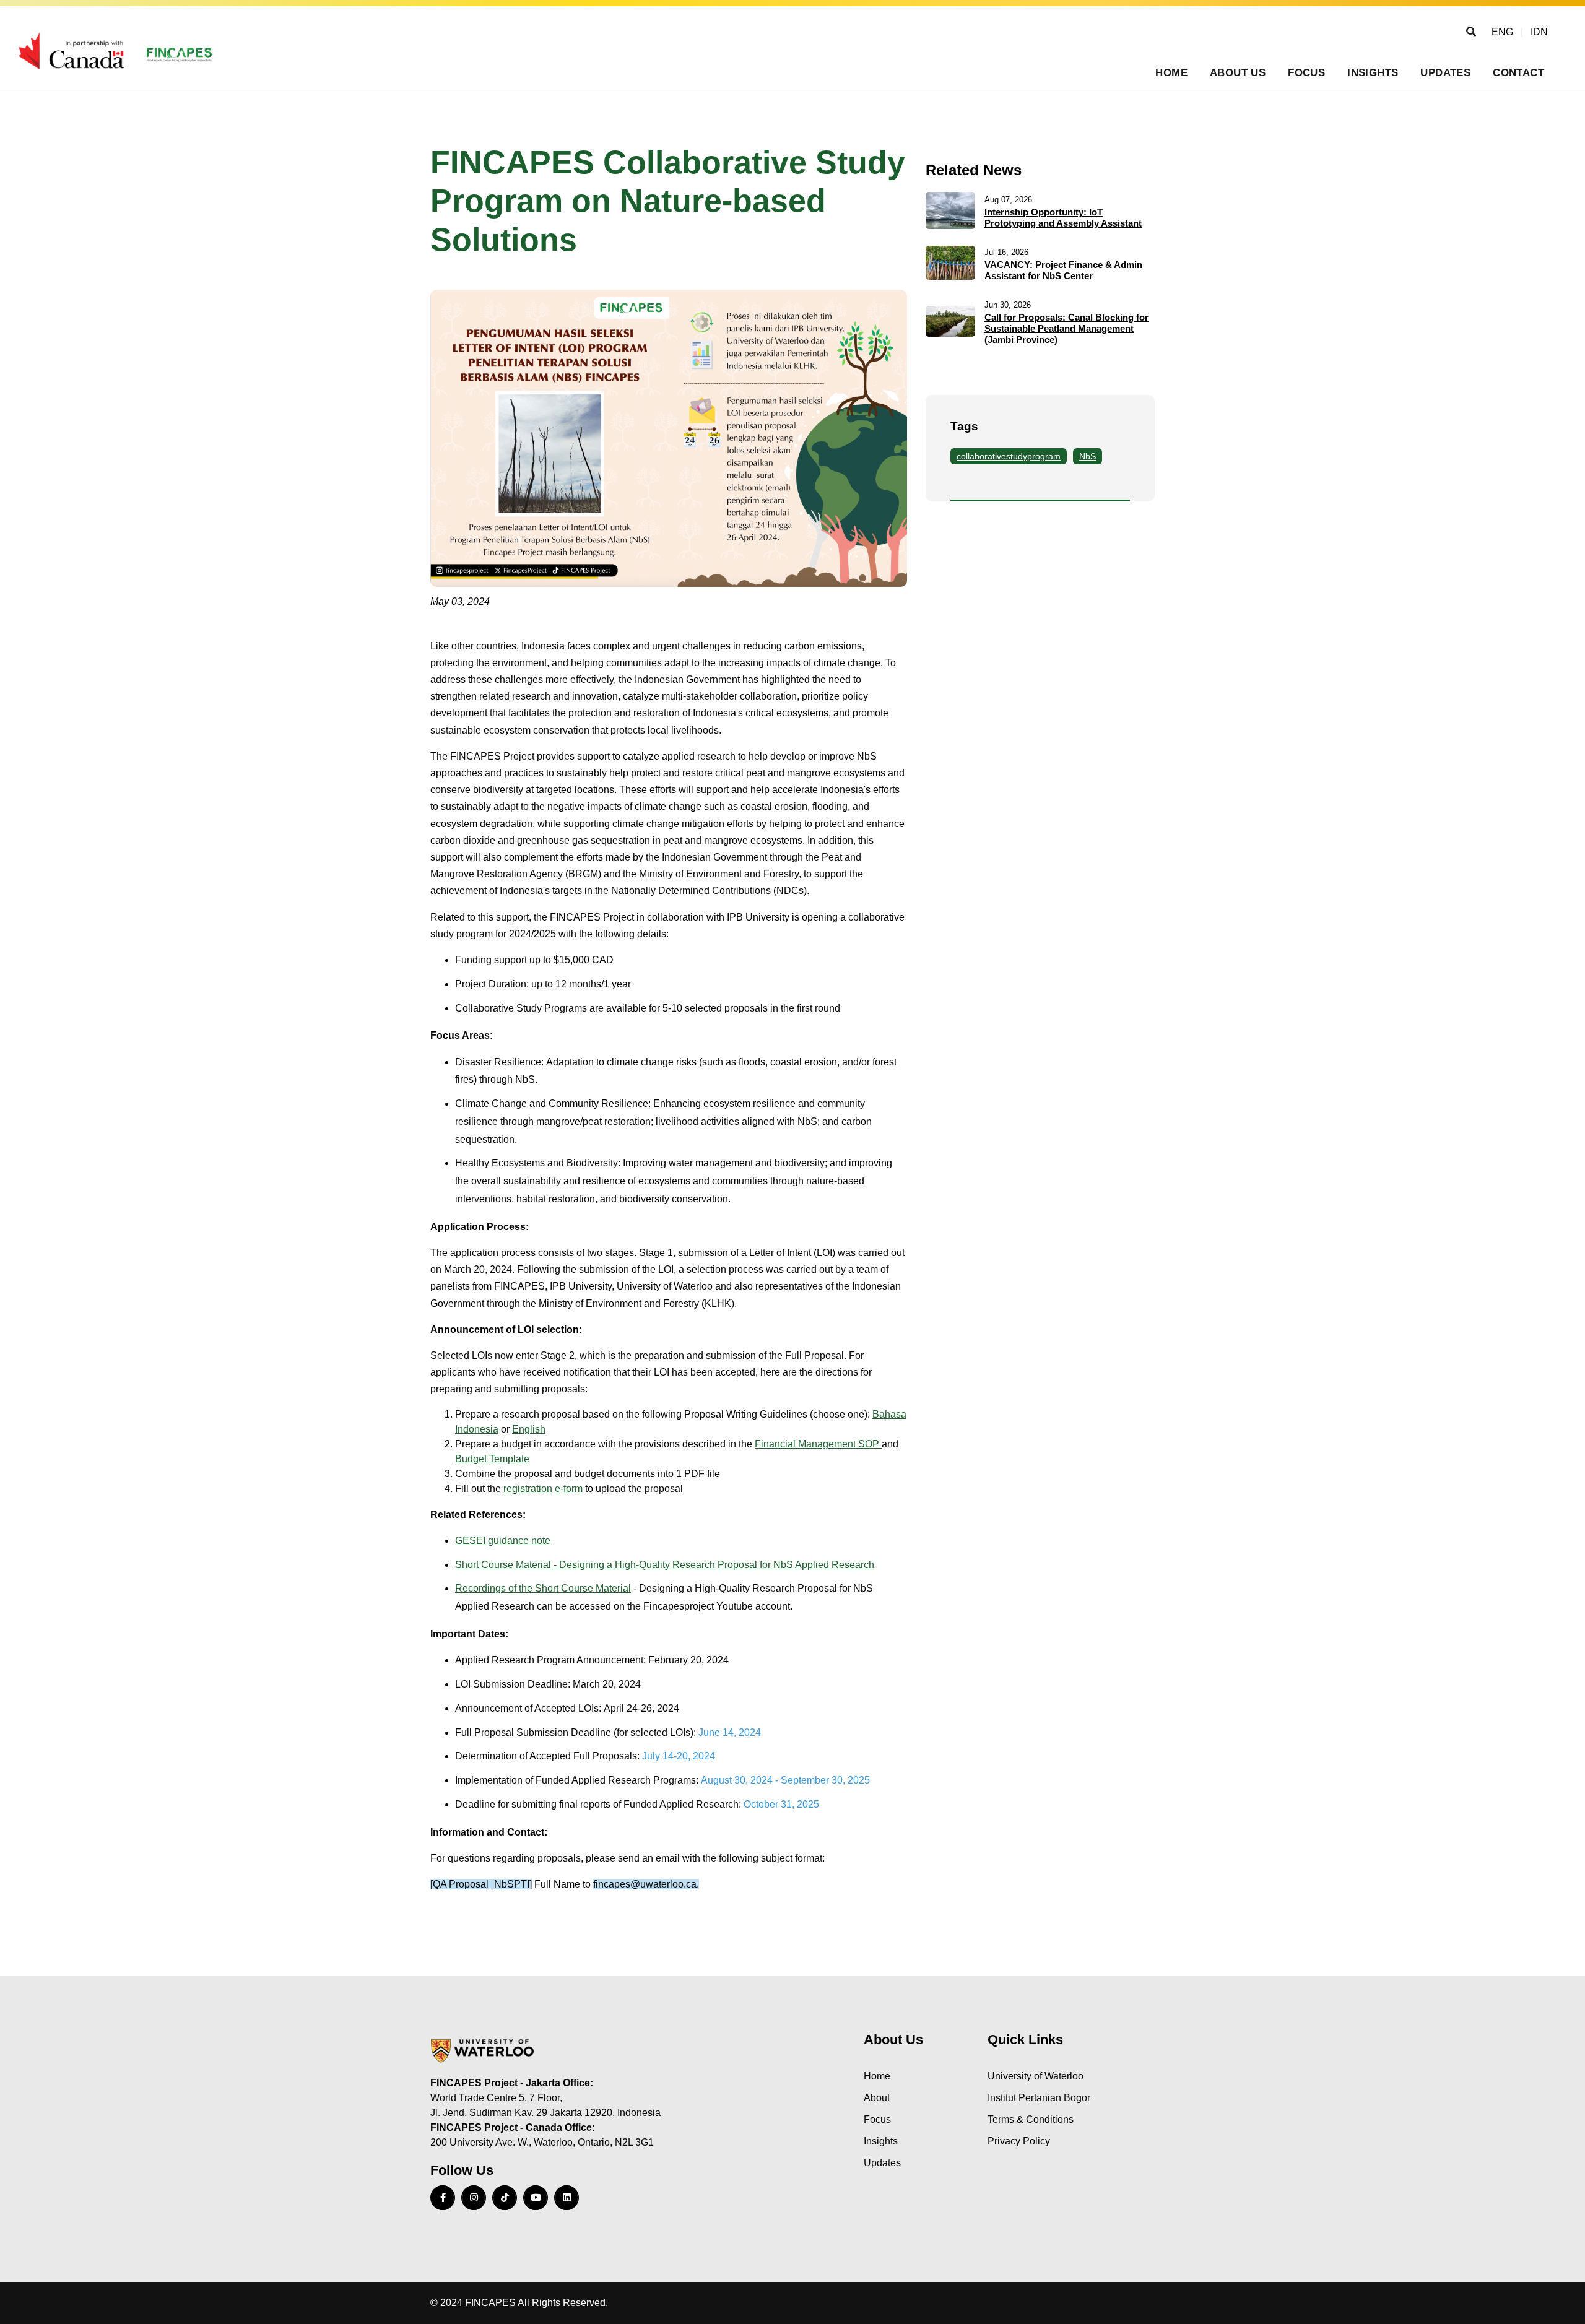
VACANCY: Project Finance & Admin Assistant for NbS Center (1063, 270)
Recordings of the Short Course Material (543, 1588)
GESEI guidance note (503, 1541)
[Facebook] (443, 2198)
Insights (1373, 73)
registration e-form (543, 1489)
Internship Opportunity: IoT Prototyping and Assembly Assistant (1063, 218)
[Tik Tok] (505, 2198)
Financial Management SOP (818, 1444)
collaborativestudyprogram (1009, 456)
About (877, 2098)
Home (1171, 73)
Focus (1306, 73)
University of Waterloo (1036, 2076)
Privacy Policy (1019, 2141)
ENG (1502, 32)
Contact (1518, 73)
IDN (1539, 32)
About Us (1238, 73)
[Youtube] (536, 2198)
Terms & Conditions (1031, 2119)
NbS (1088, 456)
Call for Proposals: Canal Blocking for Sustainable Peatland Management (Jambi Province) (1066, 328)
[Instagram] (474, 2198)
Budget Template (492, 1459)
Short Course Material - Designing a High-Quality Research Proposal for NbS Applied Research (665, 1565)
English (529, 1429)
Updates (1445, 73)
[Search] (1471, 32)
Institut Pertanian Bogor (1039, 2098)
